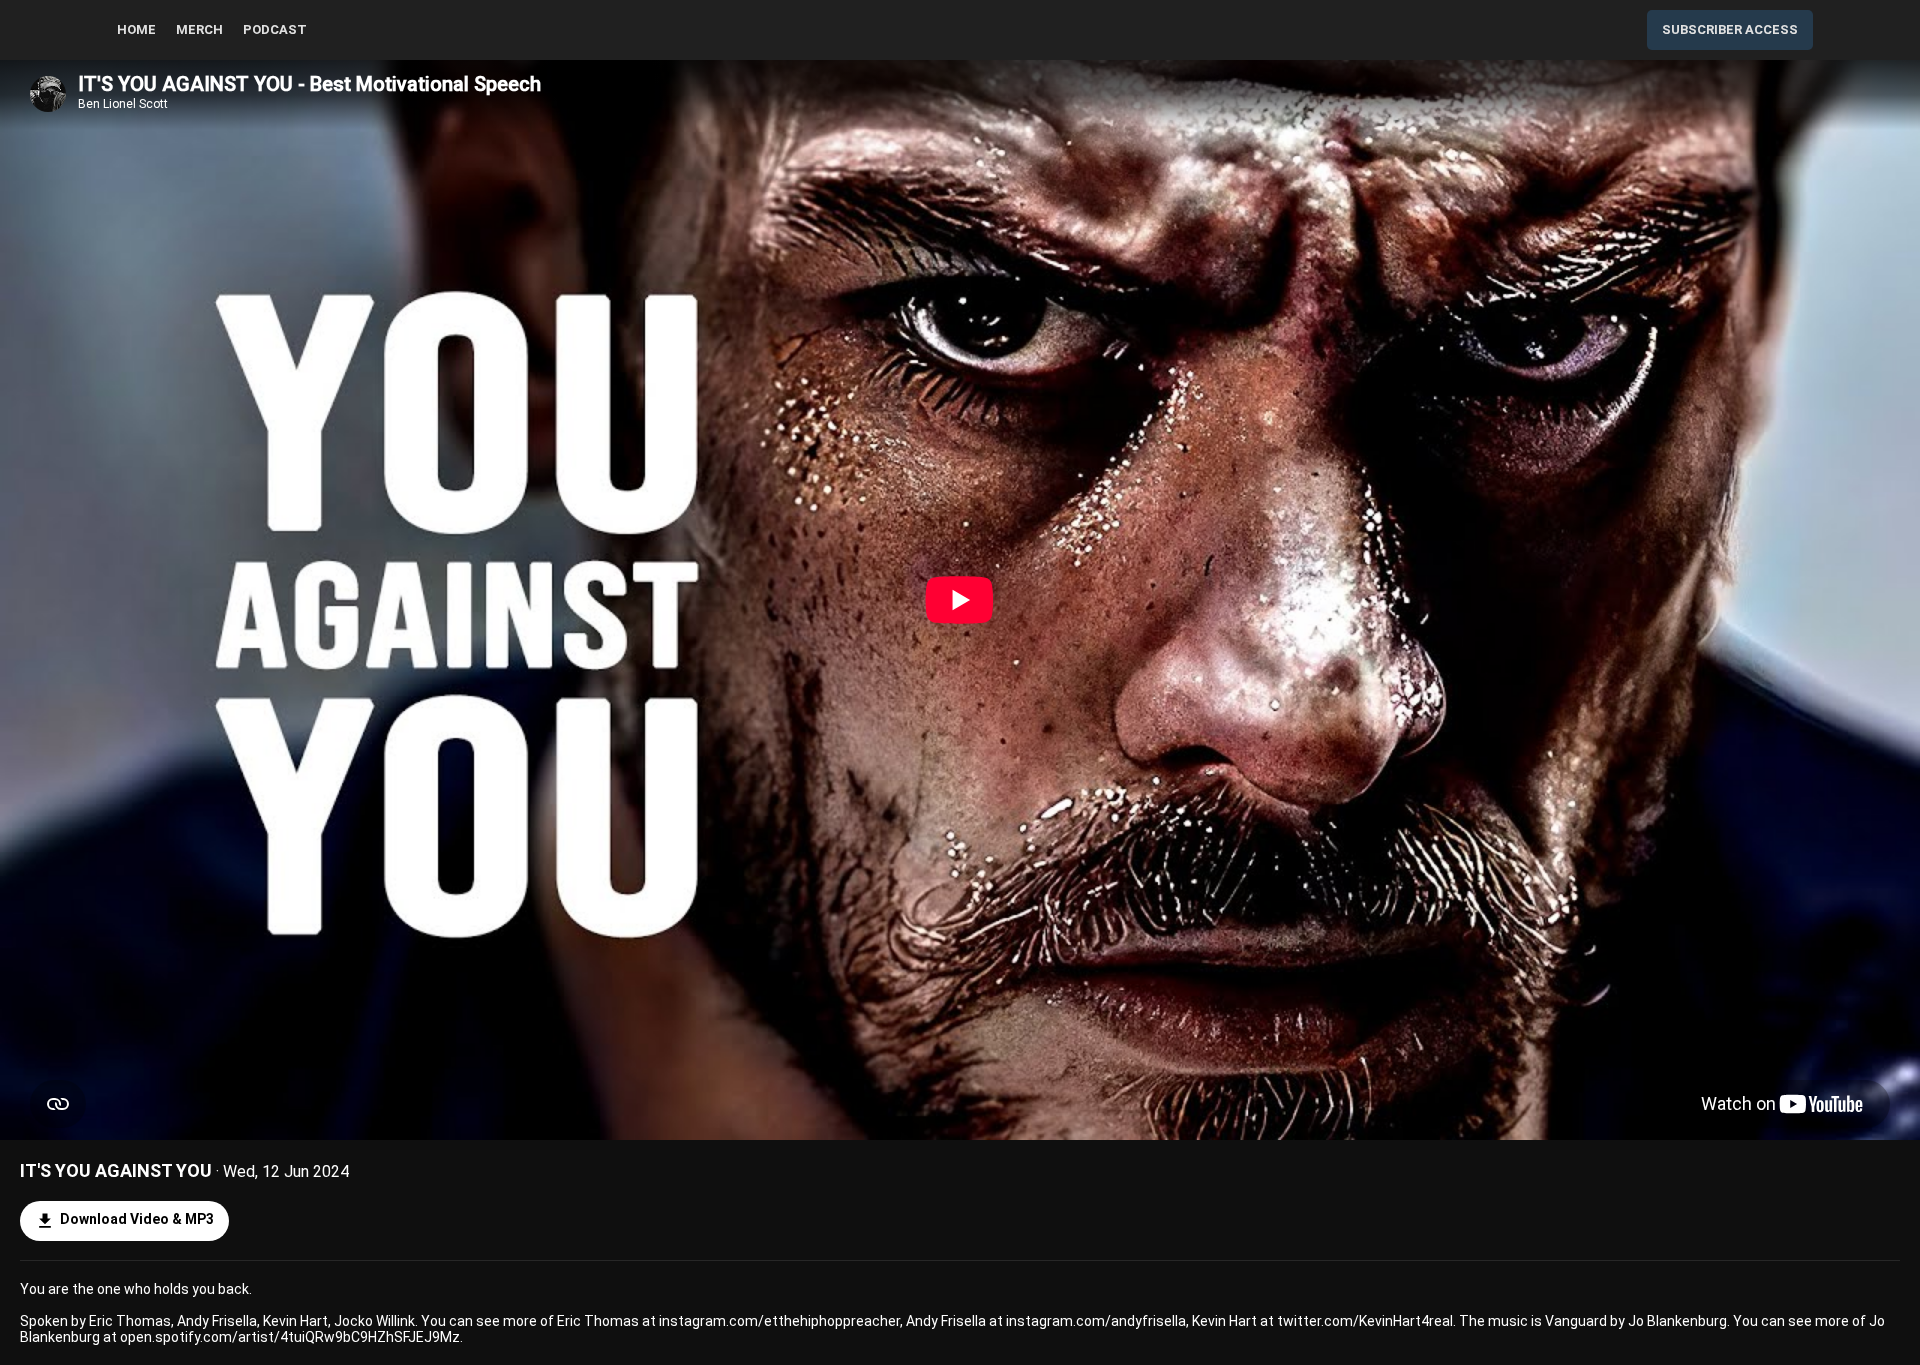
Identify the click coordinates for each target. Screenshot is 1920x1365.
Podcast (275, 29)
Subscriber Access (1730, 29)
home (136, 29)
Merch (199, 29)
